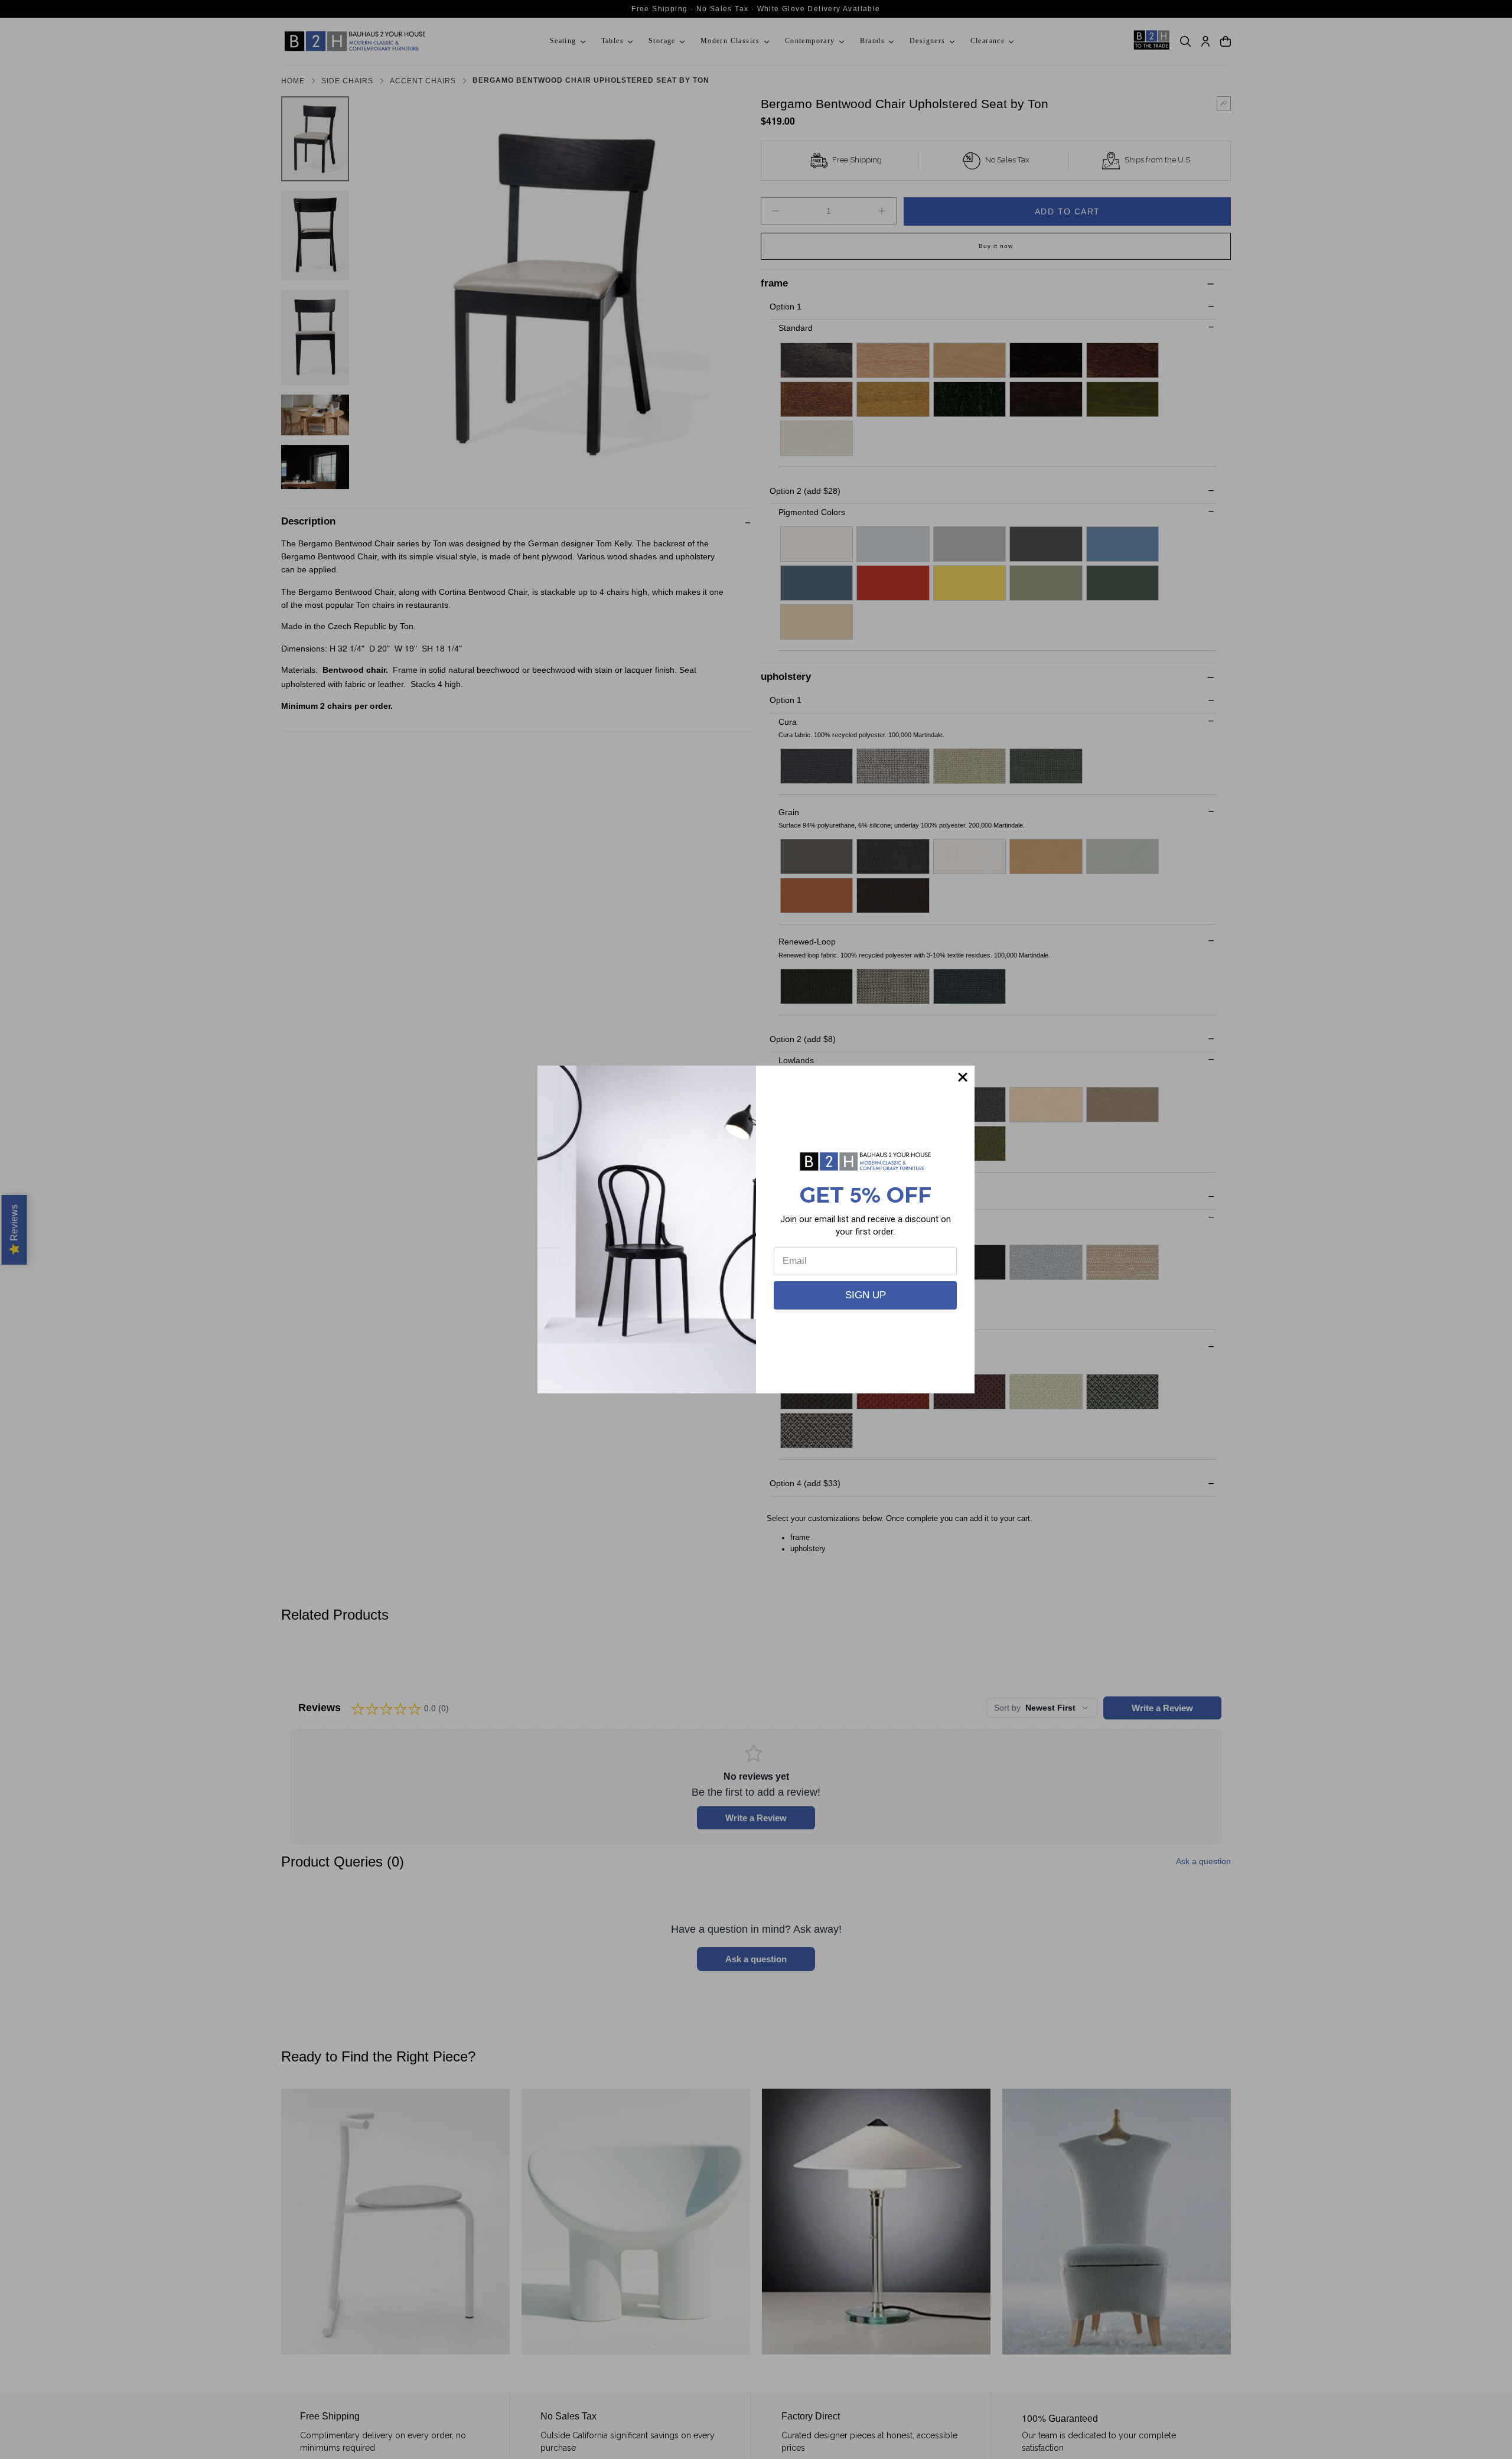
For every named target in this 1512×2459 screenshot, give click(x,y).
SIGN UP (866, 1295)
